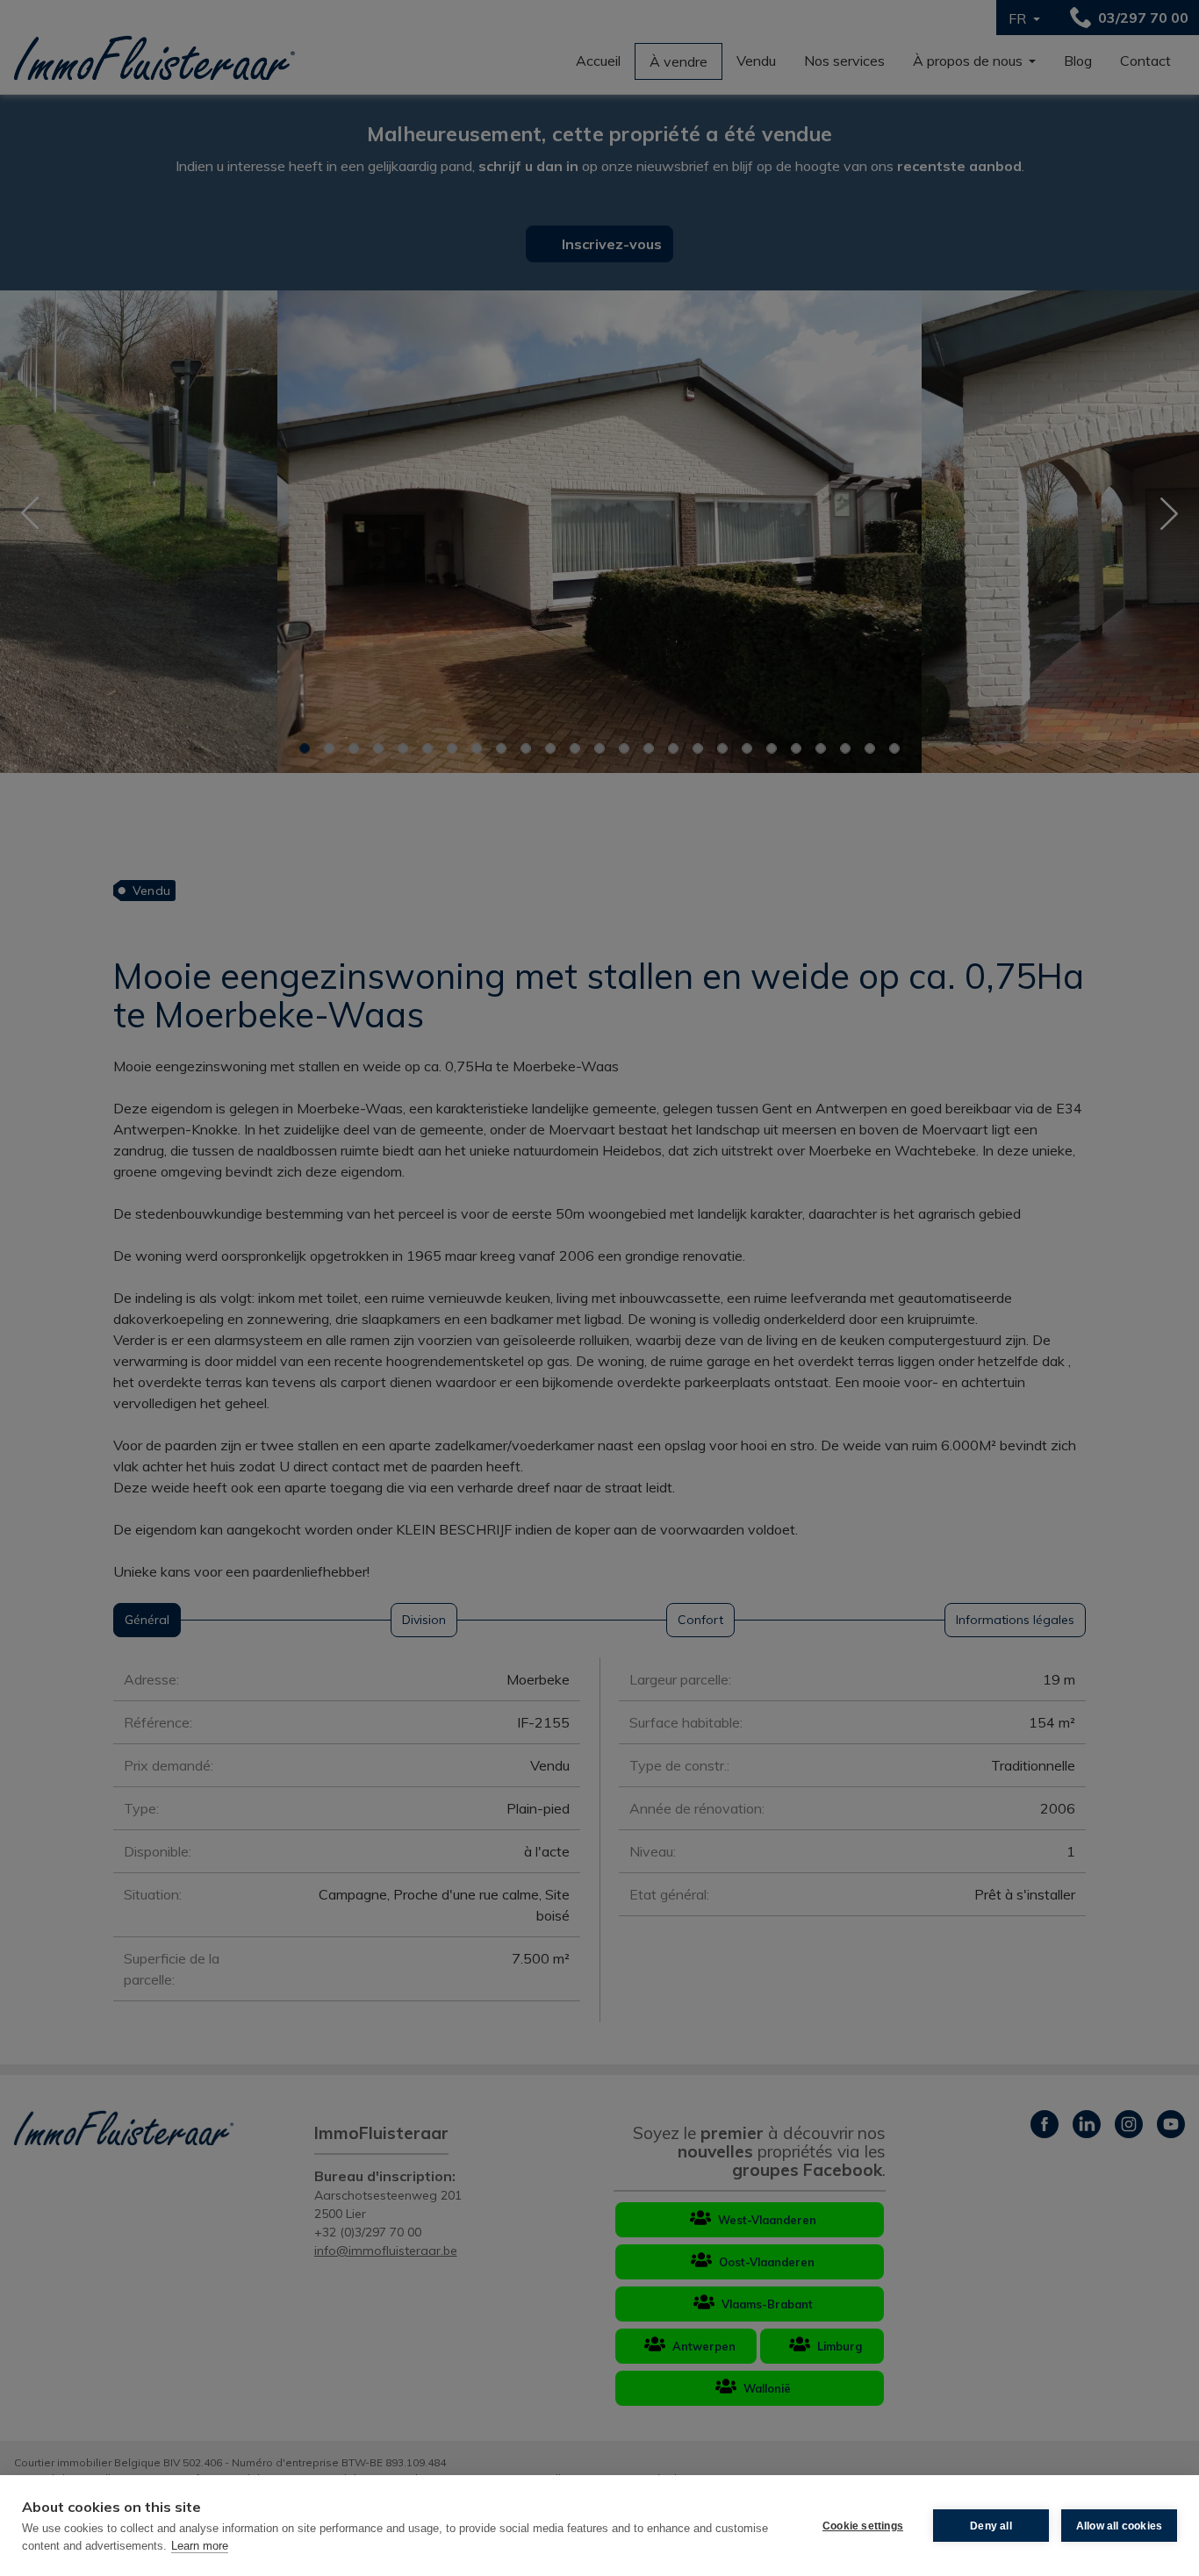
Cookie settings (863, 2526)
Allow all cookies (1119, 2526)
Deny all (991, 2526)
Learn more (200, 2546)
